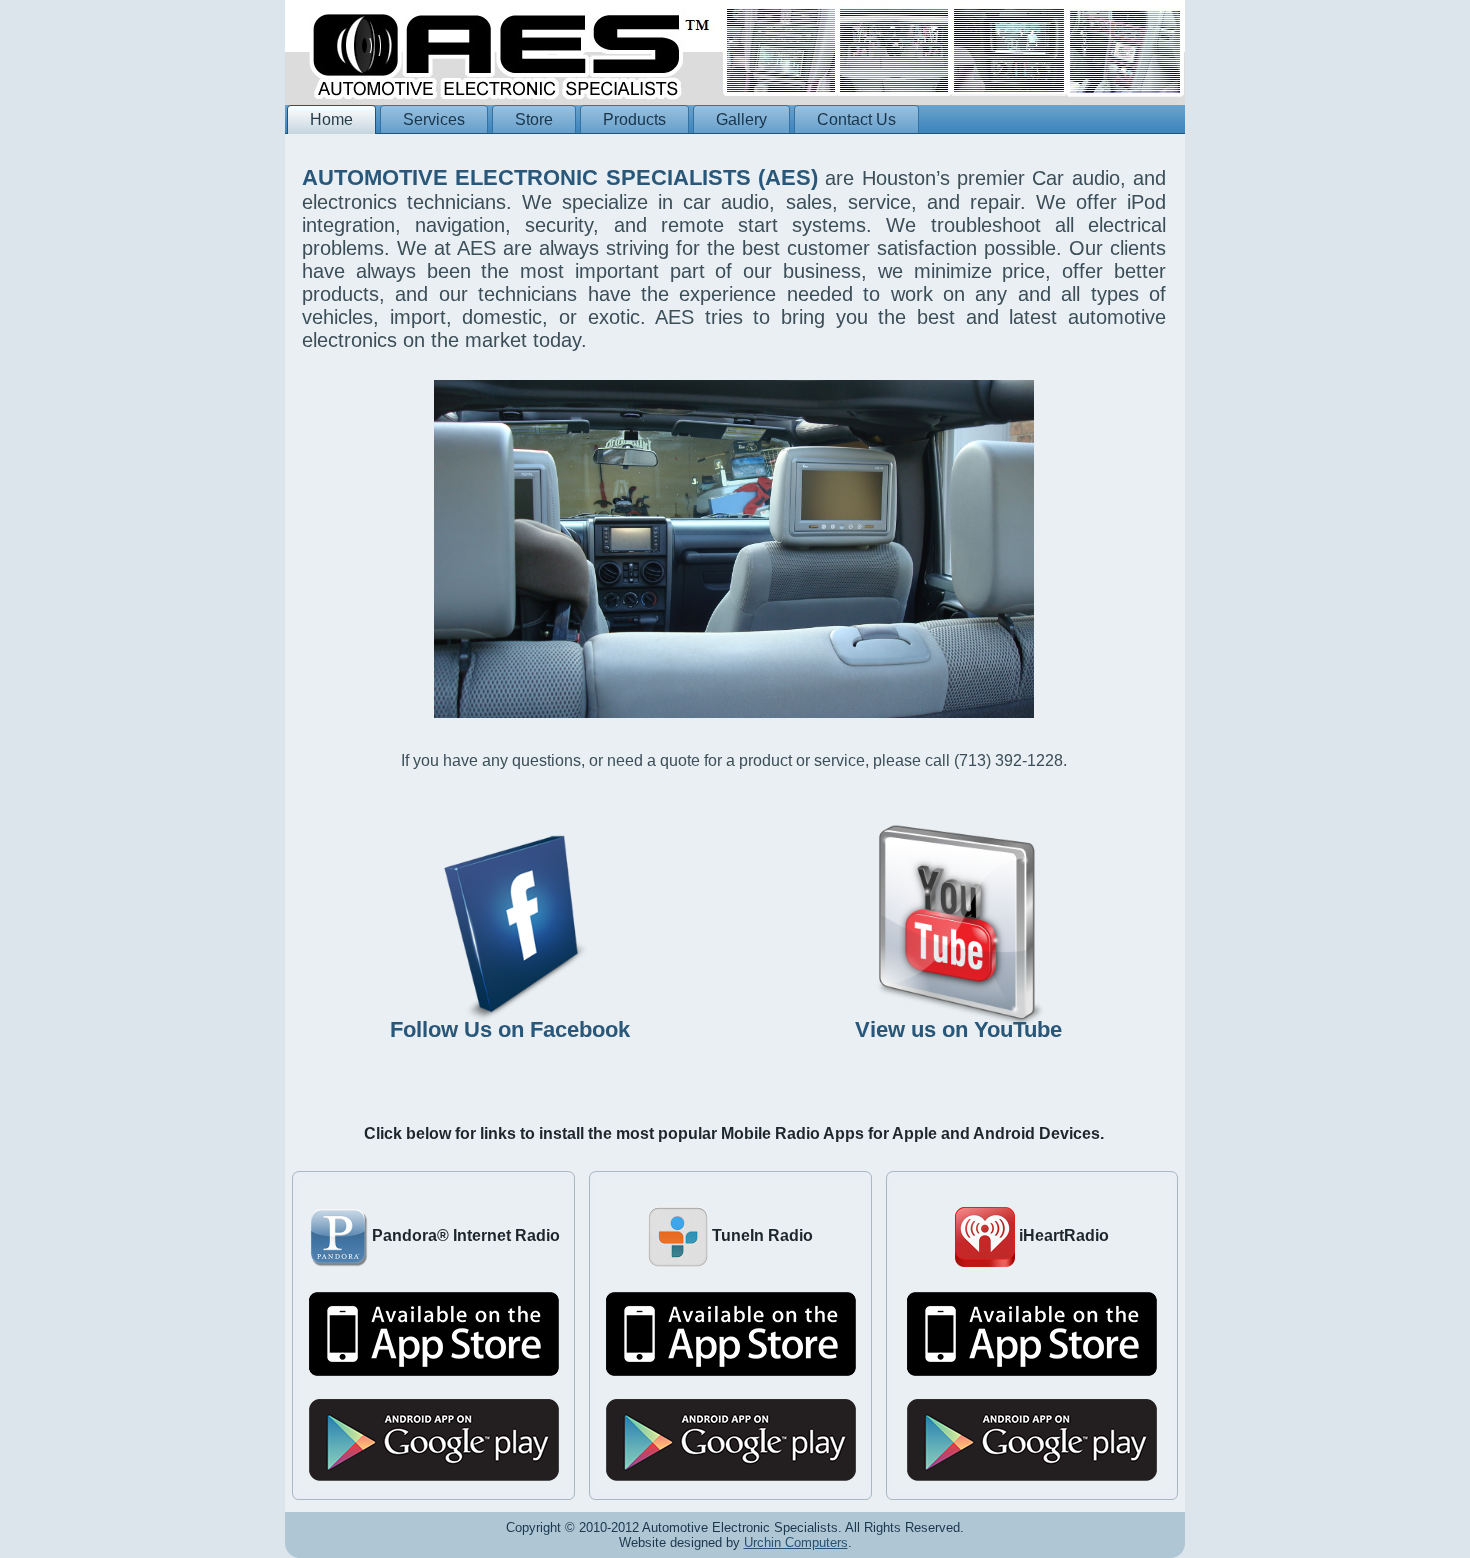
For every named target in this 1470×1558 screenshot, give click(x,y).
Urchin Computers (796, 1542)
